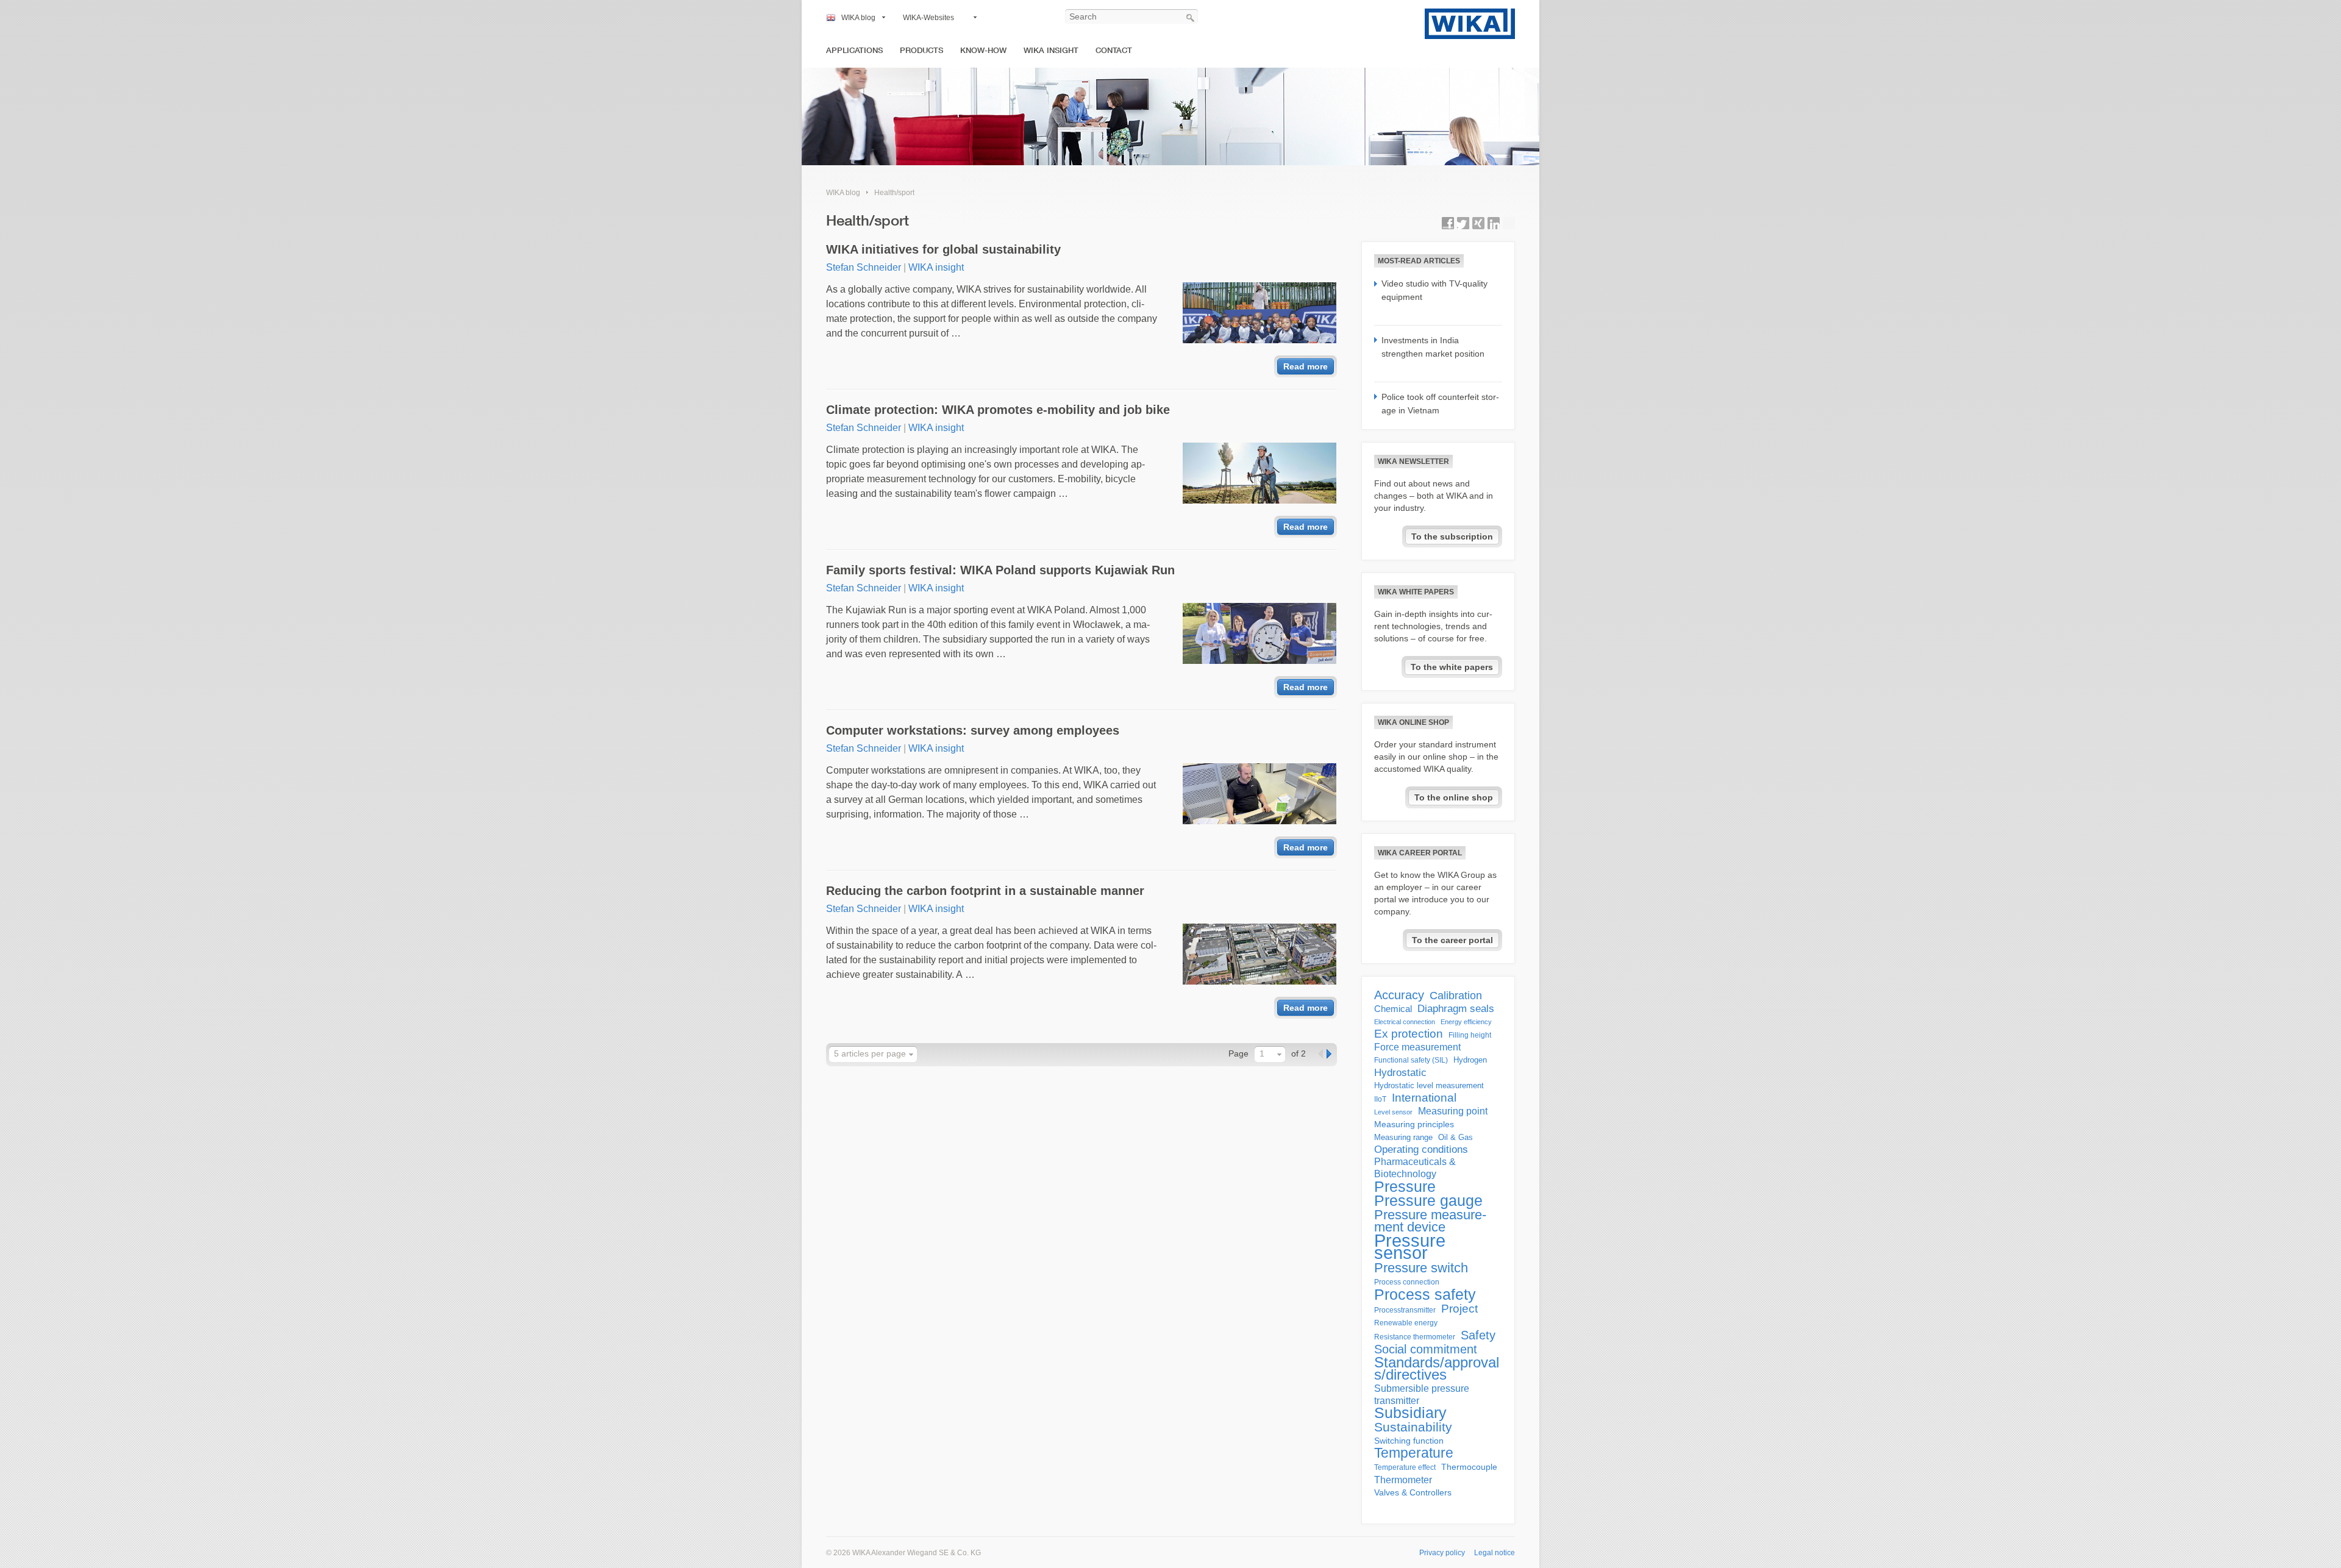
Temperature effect (1405, 1467)
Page (1238, 1053)
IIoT (1380, 1099)
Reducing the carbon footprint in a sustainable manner (985, 891)
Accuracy (1399, 995)
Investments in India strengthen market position (1433, 347)
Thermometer (1403, 1480)
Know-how (983, 50)
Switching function (1409, 1441)
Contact (1114, 50)
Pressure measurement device (1430, 1221)
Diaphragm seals (1456, 1008)
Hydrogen (1470, 1060)
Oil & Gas (1456, 1137)
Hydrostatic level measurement (1429, 1085)
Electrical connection (1405, 1022)
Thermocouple (1469, 1467)
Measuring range (1403, 1137)
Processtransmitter (1405, 1310)
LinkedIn (1494, 223)
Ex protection (1409, 1034)
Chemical (1393, 1009)
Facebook (1448, 223)
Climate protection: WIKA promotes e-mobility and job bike (998, 410)
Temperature (1414, 1453)
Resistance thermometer (1415, 1337)
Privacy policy (1442, 1553)
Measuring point (1453, 1111)
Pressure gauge (1428, 1201)
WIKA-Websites (928, 18)
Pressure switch (1421, 1268)
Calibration (1456, 996)
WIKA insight (1051, 50)
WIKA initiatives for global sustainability (943, 249)
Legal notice (1495, 1553)
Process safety (1425, 1294)
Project (1459, 1309)
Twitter (1463, 223)
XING (1478, 223)
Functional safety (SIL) (1411, 1060)
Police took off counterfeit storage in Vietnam (1440, 404)
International (1424, 1098)
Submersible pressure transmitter (1422, 1395)
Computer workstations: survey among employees (973, 730)
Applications (854, 50)
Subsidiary (1410, 1413)
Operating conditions (1421, 1149)
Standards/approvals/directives (1437, 1369)
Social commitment (1426, 1349)
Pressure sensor (1410, 1247)
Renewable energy (1406, 1323)
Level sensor (1393, 1112)
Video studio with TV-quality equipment (1434, 290)
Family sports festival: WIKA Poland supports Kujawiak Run (1000, 570)
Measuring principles (1414, 1124)
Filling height (1470, 1035)
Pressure (1405, 1186)
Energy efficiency (1466, 1022)
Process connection (1407, 1282)
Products (921, 50)
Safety (1478, 1335)
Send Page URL (1509, 223)
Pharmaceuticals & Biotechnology (1415, 1168)
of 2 (1299, 1053)
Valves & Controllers (1413, 1493)
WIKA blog (858, 18)
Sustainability (1413, 1427)
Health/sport (894, 193)
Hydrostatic (1400, 1072)
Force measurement (1417, 1047)
